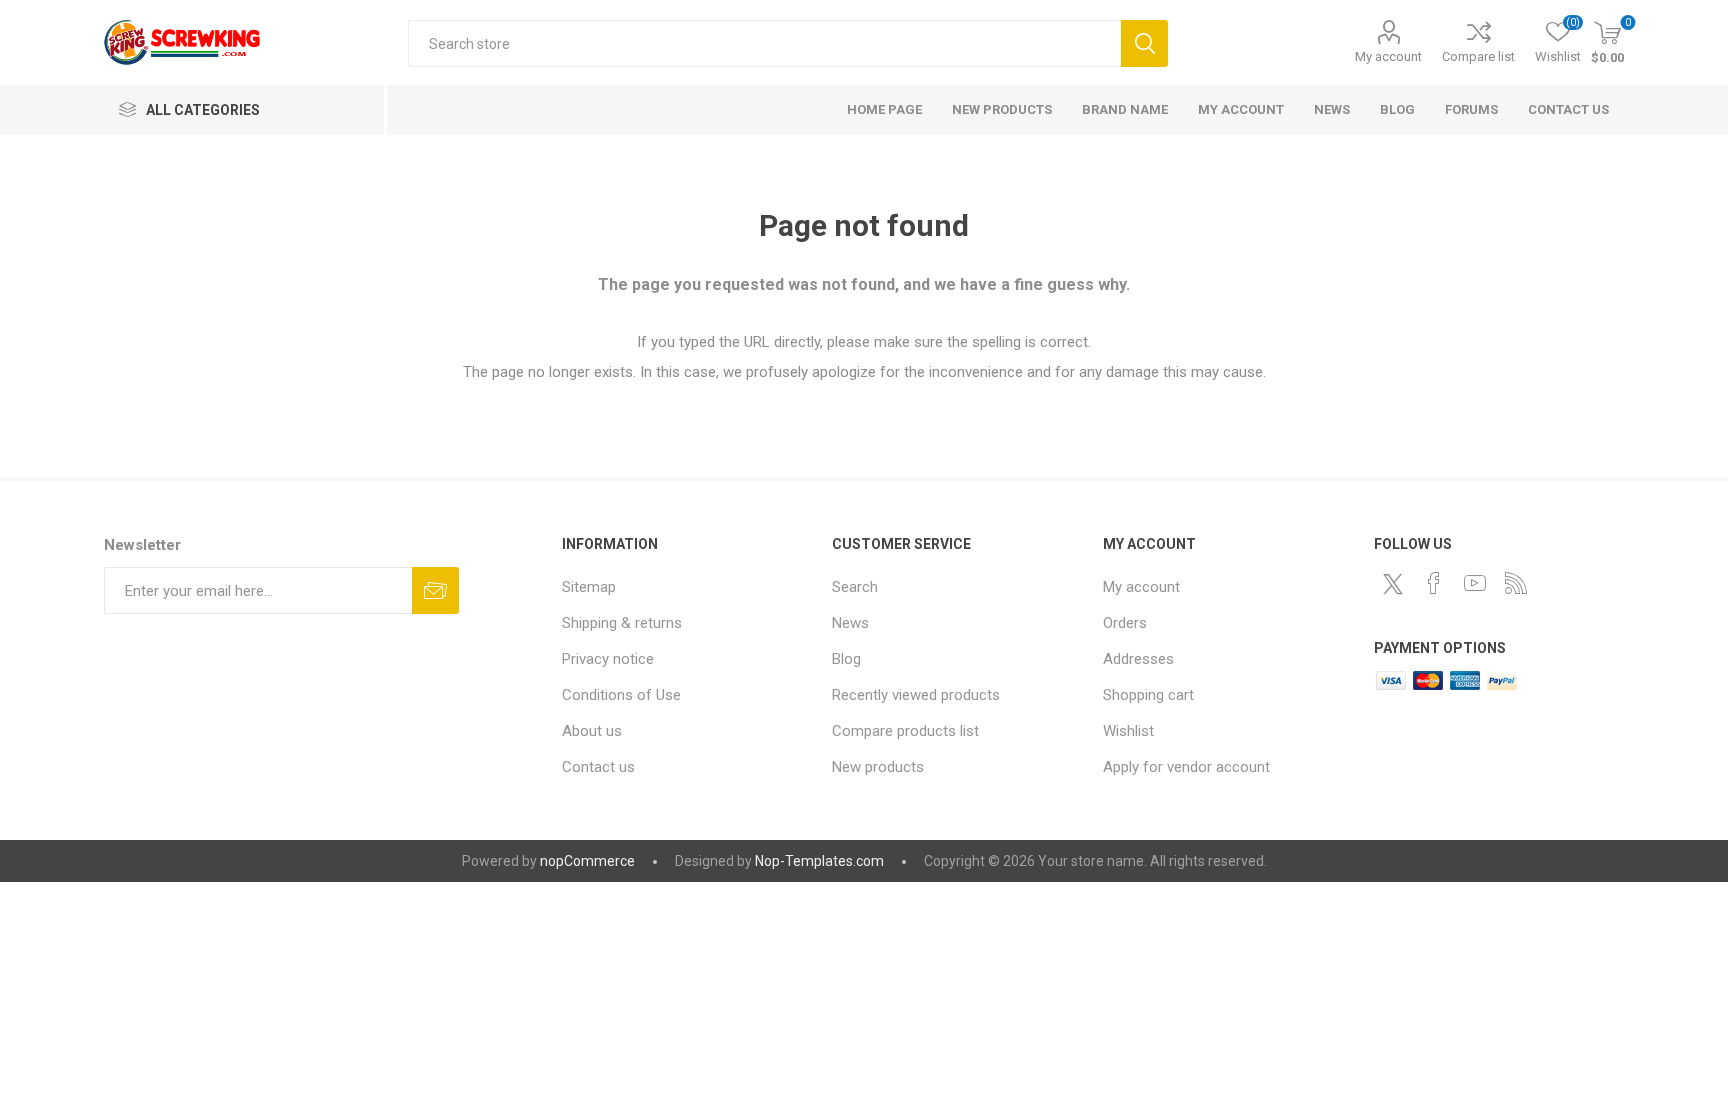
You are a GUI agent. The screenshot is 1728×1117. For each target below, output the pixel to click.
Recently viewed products (916, 695)
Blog (846, 659)
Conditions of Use (621, 695)
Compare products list (905, 731)
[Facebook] (1434, 583)
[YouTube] (1475, 583)
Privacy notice (608, 659)
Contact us (598, 767)
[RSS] (1516, 583)
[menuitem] (687, 587)
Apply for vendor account (1186, 767)
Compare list (1478, 56)
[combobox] (764, 43)
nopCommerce (587, 861)
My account (1388, 56)
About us (592, 731)
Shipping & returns (622, 623)
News (850, 623)
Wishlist (1128, 731)
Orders (1125, 623)
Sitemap (589, 587)
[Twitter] (1393, 584)
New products (878, 767)
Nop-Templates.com (819, 861)
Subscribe (435, 590)
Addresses (1138, 659)
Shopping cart (1148, 695)
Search (1144, 43)
